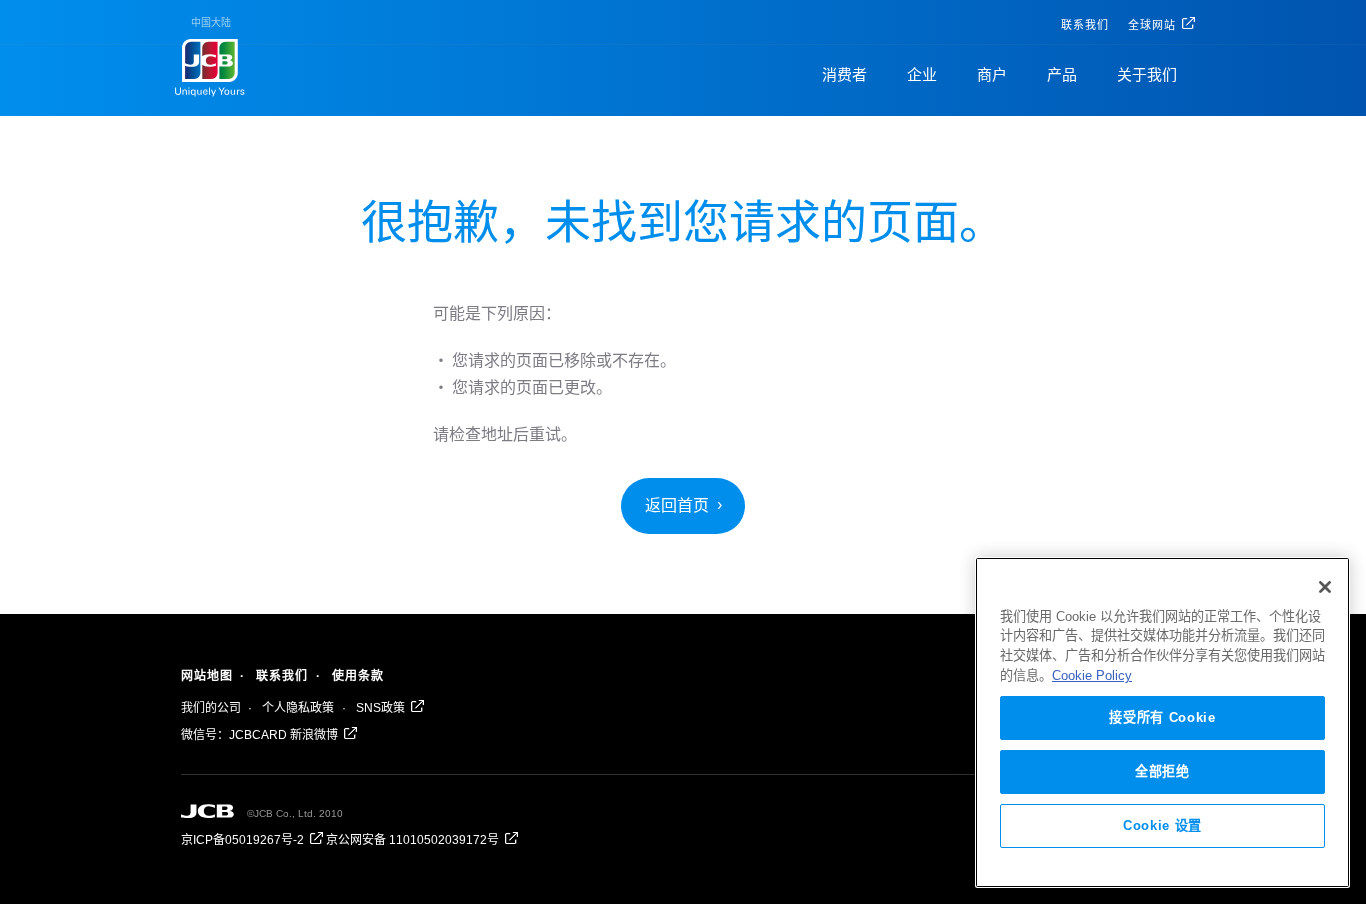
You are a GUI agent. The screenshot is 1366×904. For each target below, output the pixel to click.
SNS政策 (380, 708)
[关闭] (1325, 587)
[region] (1162, 722)
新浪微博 (314, 735)
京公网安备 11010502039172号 (412, 840)
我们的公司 (211, 708)
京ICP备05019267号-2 (242, 840)
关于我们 (1147, 74)
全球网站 (1152, 25)
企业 (922, 74)
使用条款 (358, 676)
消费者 (844, 74)
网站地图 (207, 676)
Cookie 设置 (1162, 825)
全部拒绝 (1162, 771)
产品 (1062, 74)
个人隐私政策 (298, 708)
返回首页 (677, 505)
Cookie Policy (1092, 675)
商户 (992, 74)
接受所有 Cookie (1162, 717)
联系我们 (1085, 25)
